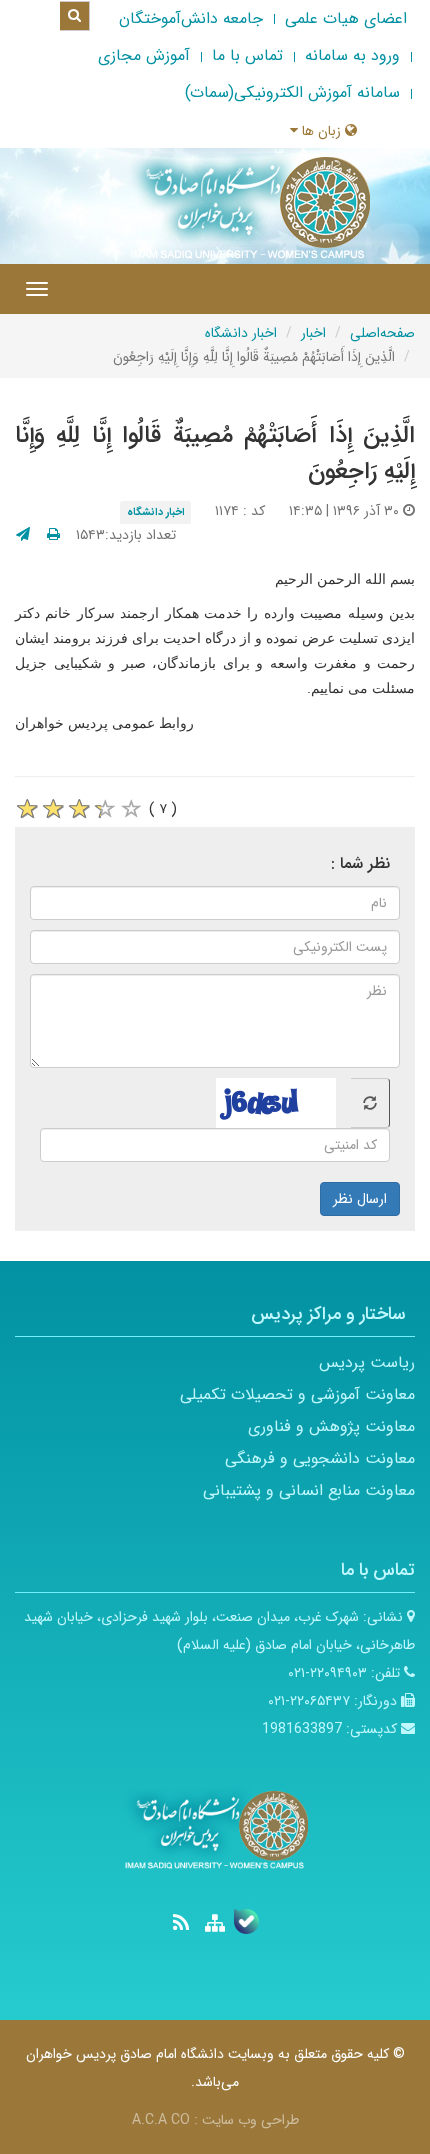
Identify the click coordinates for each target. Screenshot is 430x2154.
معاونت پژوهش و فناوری (331, 1426)
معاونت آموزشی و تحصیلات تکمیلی (297, 1394)
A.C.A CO (161, 2120)
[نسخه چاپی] (53, 535)
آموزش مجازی (144, 55)
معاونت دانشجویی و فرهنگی (320, 1458)
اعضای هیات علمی (346, 18)
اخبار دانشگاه (241, 333)
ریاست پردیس (367, 1362)
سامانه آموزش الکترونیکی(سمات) (292, 92)
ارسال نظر (360, 1199)
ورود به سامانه (352, 55)
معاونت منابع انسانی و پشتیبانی (309, 1490)
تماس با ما (247, 55)
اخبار (313, 333)
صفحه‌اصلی (382, 333)
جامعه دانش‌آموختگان (191, 18)
